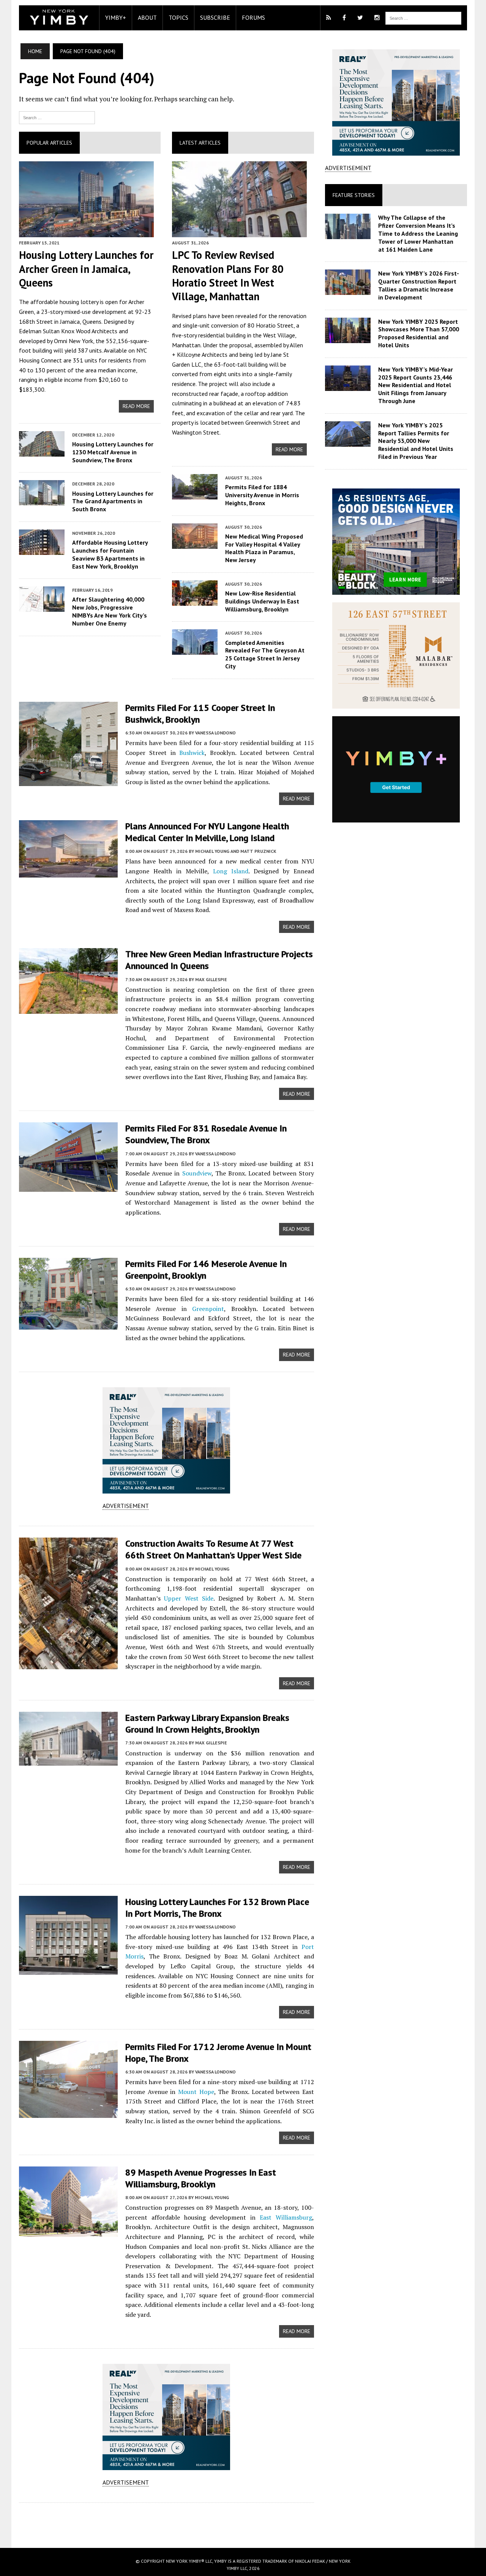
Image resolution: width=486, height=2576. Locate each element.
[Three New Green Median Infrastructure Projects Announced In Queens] (68, 1009)
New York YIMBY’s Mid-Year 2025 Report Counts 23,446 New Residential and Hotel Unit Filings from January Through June (416, 385)
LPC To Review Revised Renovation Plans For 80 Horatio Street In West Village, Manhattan (228, 276)
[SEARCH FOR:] (423, 17)
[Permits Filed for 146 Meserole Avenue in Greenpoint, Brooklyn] (68, 1324)
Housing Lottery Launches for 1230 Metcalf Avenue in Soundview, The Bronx (113, 452)
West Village (279, 335)
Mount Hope (196, 2092)
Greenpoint (208, 1309)
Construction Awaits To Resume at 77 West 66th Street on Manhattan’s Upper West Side (213, 1549)
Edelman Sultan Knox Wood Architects (68, 331)
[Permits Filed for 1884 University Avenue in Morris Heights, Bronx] (195, 494)
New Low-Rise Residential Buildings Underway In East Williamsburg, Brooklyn (262, 601)
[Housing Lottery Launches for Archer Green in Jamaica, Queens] (86, 232)
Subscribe (215, 17)
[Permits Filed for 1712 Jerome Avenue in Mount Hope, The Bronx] (68, 2113)
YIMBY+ (116, 17)
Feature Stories (354, 195)
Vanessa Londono (215, 733)
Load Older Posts (166, 2522)
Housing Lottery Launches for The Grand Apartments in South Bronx (113, 501)
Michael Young (212, 1569)
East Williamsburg (286, 2217)
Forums (253, 17)
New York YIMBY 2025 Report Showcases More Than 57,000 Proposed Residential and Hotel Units (419, 333)
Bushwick (192, 753)
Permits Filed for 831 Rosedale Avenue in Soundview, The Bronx (206, 1134)
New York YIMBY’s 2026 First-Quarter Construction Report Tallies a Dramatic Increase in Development (419, 285)
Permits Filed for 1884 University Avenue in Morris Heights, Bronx (262, 495)
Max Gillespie (211, 979)
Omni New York (73, 341)
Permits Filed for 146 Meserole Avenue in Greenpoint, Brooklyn (206, 1270)
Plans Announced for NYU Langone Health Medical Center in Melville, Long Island (207, 832)
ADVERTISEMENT (126, 1506)
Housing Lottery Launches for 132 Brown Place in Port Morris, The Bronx (217, 1908)
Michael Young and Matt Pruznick (236, 851)
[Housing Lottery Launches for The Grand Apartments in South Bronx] (42, 501)
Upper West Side (189, 1598)
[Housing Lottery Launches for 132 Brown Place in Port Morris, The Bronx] (68, 1969)
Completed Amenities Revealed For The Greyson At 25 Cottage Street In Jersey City (265, 654)
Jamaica (70, 321)
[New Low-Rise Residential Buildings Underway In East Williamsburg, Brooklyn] (195, 600)
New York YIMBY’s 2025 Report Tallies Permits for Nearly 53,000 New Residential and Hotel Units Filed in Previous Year (416, 441)
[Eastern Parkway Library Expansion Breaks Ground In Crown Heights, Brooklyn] (68, 1761)
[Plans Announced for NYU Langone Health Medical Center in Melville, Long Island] (68, 872)
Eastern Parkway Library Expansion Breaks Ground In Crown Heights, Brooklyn (207, 1724)
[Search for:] (57, 117)
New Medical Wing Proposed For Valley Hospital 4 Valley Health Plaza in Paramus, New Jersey (264, 548)
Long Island (231, 871)
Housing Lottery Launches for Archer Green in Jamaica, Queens (86, 269)
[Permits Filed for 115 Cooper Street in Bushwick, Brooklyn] (68, 781)
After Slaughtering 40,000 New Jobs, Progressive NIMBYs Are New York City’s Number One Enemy (110, 611)
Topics (178, 17)
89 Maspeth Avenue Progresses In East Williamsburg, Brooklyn (201, 2178)
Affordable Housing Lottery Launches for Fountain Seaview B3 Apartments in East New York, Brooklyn (110, 554)
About (147, 17)
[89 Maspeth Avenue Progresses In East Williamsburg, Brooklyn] (68, 2231)
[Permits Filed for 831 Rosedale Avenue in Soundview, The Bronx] (68, 1187)
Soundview (197, 1173)
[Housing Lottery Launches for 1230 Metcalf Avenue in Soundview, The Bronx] (42, 451)
